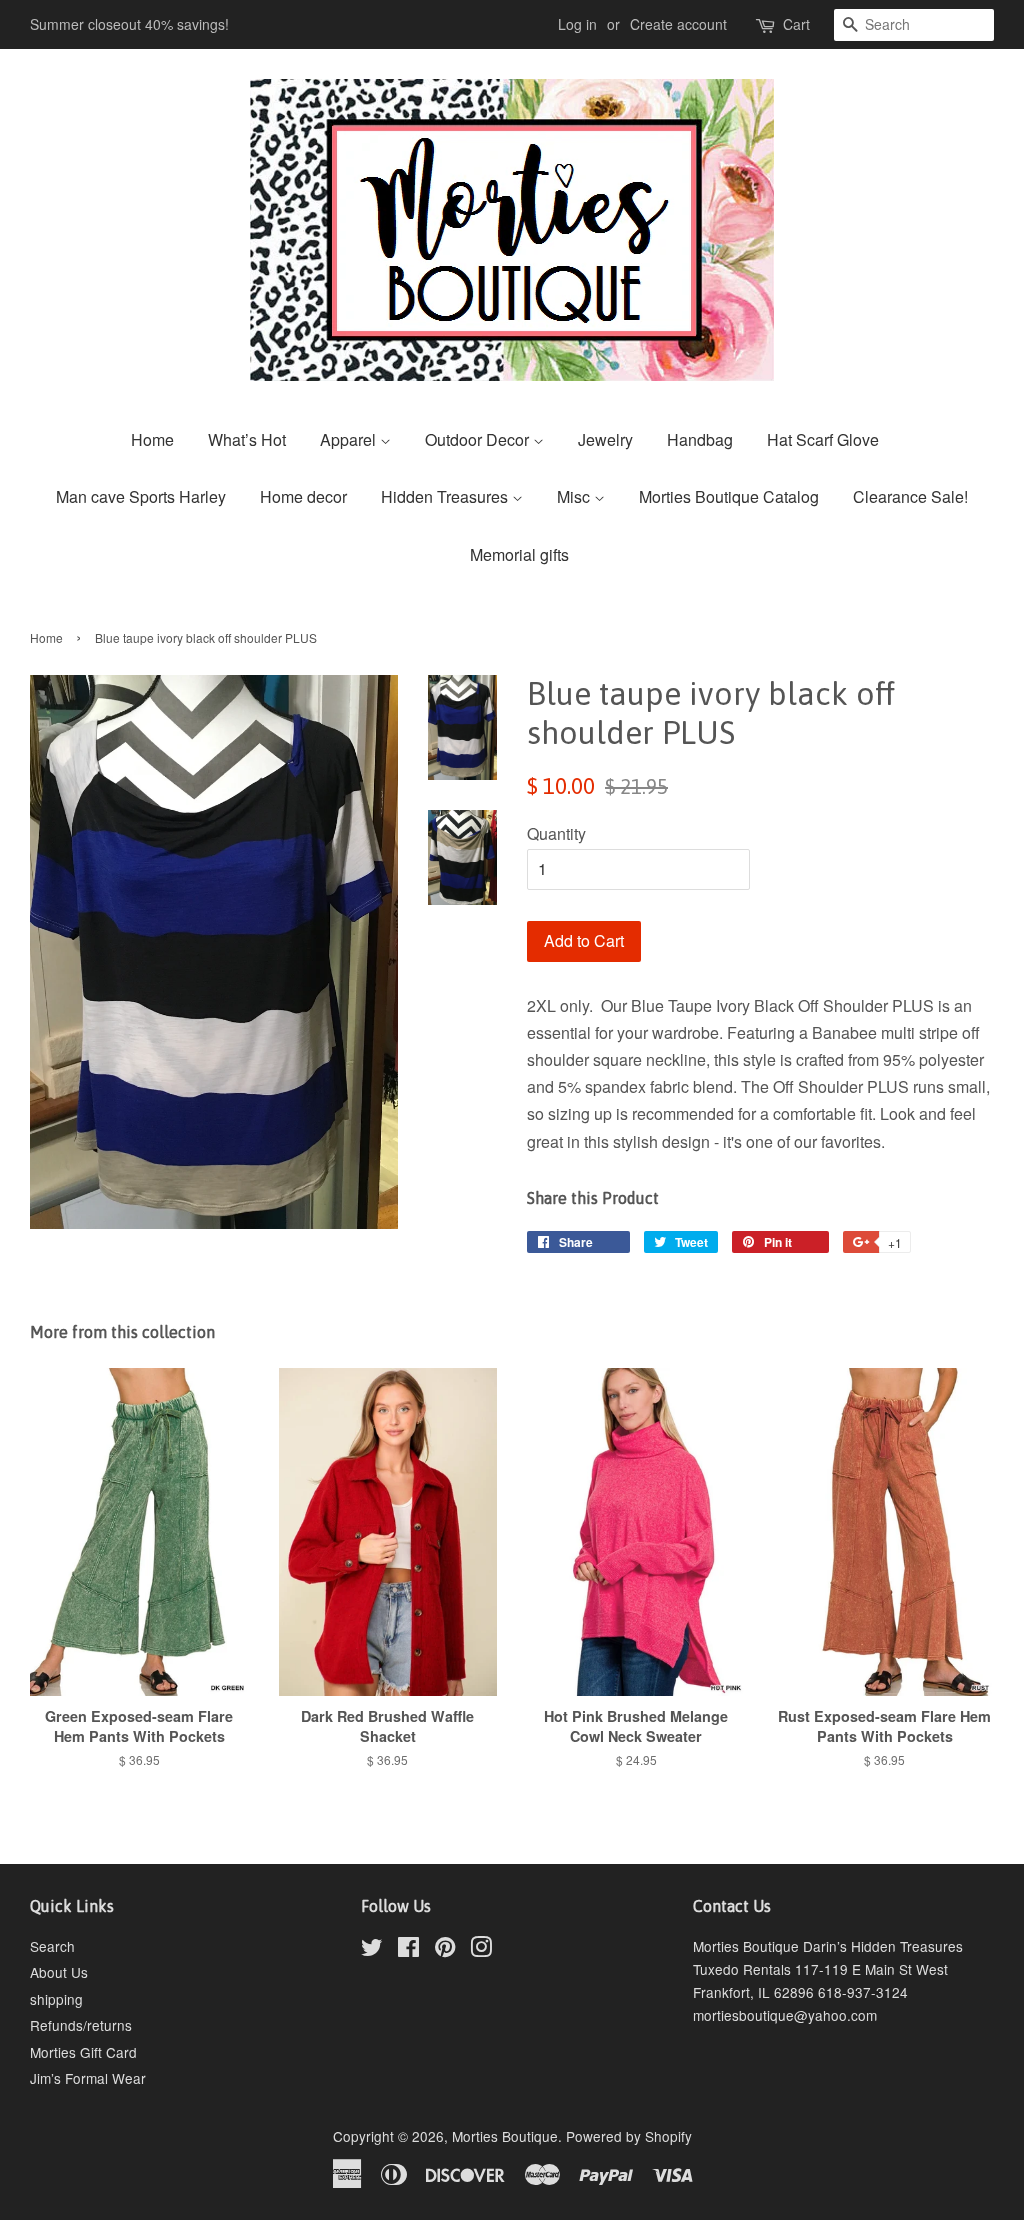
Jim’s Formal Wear (88, 2078)
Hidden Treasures (446, 496)
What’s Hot (247, 439)
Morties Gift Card (83, 2052)
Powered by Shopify (629, 2136)
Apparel (350, 439)
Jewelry (605, 439)
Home (152, 439)
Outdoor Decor (479, 439)
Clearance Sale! (910, 496)
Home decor (303, 496)
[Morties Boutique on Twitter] (372, 1950)
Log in (577, 24)
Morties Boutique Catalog (729, 496)
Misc (575, 496)
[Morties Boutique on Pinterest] (445, 1950)
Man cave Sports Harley (141, 496)
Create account (678, 24)
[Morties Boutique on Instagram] (481, 1950)
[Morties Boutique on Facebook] (408, 1950)
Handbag (700, 439)
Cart (796, 24)
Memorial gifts (519, 554)
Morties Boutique (505, 2136)
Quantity (556, 833)
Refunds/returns (81, 2025)
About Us (59, 1972)
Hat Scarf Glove (823, 439)
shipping (56, 1999)
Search (52, 1946)
